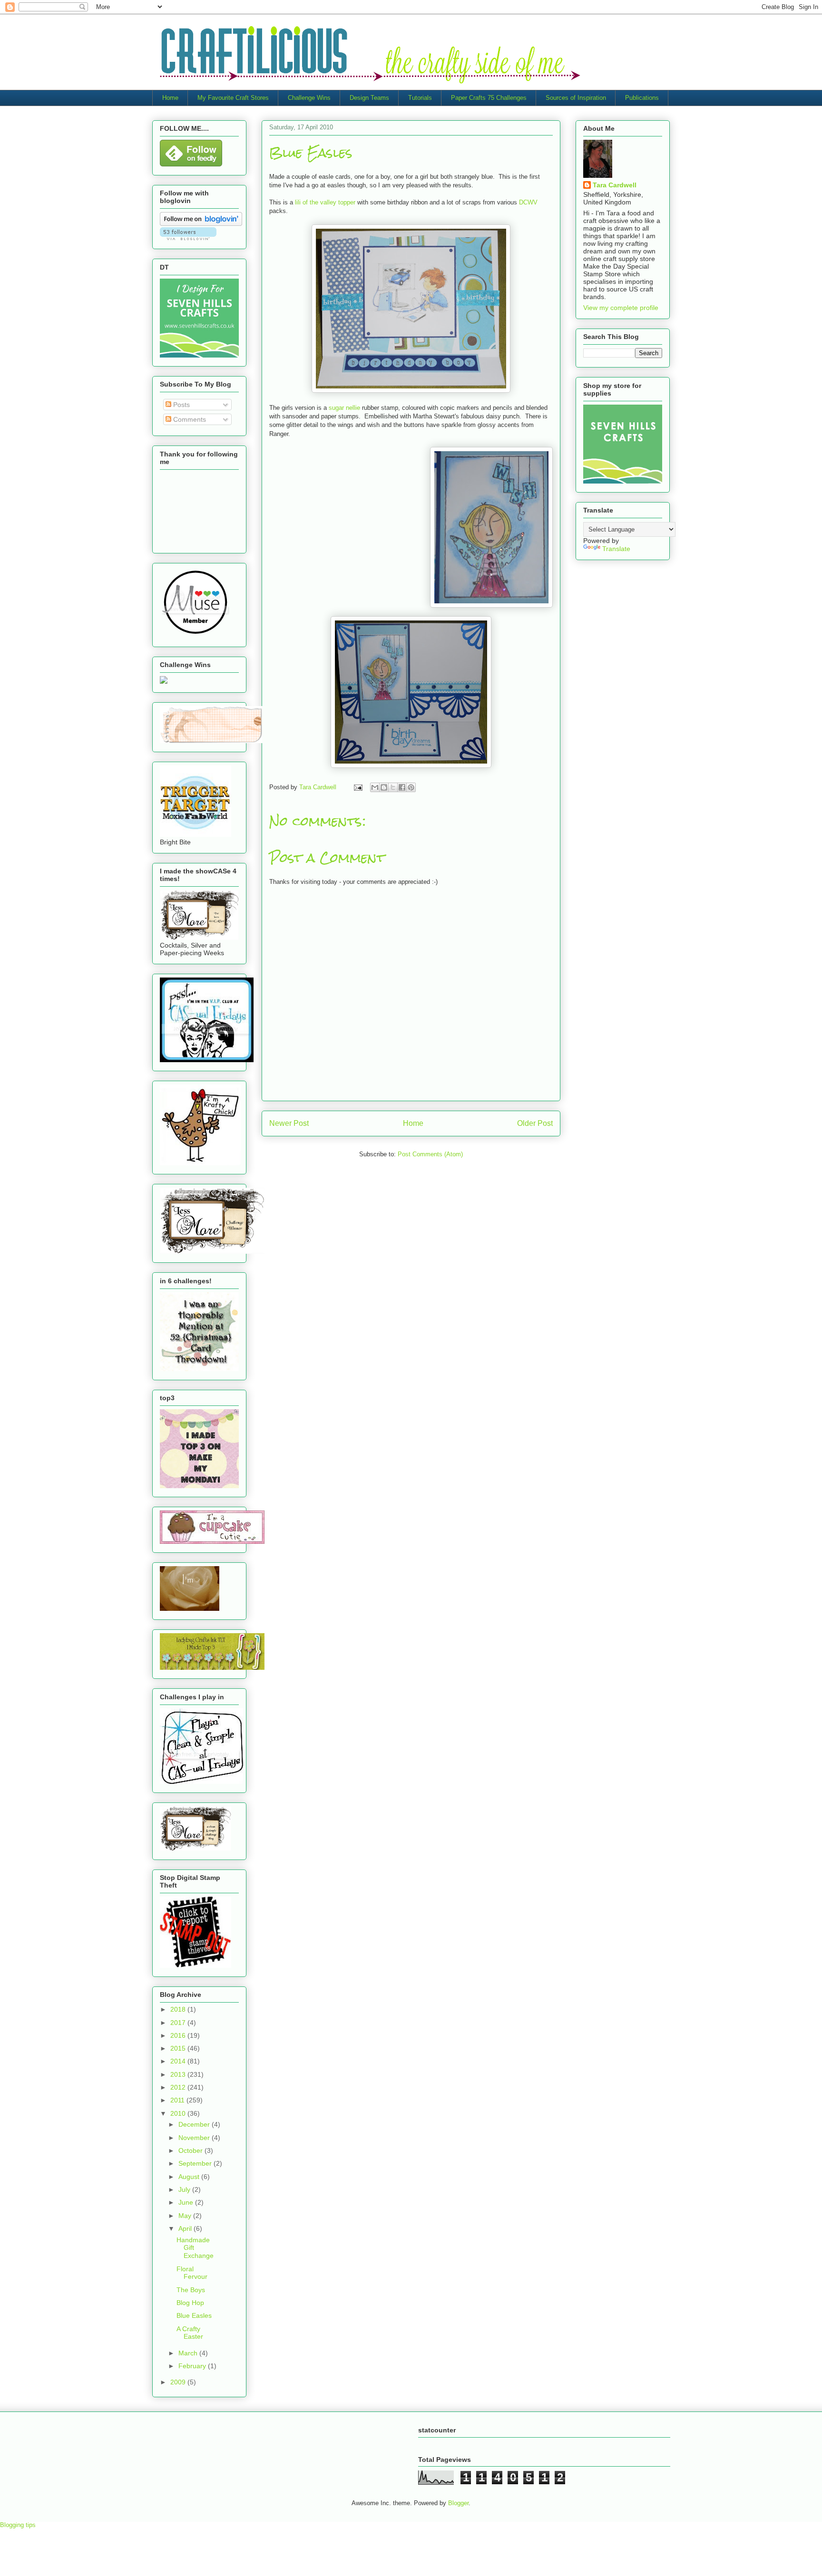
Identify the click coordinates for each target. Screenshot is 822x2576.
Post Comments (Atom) (430, 1154)
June (187, 2202)
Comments (189, 419)
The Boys (191, 2290)
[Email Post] (357, 787)
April (186, 2228)
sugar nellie (344, 408)
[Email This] (375, 787)
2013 (179, 2074)
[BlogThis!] (384, 787)
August (190, 2177)
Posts (181, 405)
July (185, 2189)
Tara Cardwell (615, 185)
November (195, 2138)
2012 (179, 2087)
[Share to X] (393, 787)
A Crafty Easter (190, 2333)
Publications (642, 98)
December (195, 2124)
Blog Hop (190, 2303)
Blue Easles (194, 2315)
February (193, 2366)
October (191, 2150)
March (189, 2353)
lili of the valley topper (325, 202)
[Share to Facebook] (402, 787)
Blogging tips (18, 2525)
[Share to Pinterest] (411, 787)
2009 (179, 2382)
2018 (179, 2009)
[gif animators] (190, 1608)
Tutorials (420, 98)
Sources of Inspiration (576, 98)
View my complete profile (621, 308)
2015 (179, 2048)
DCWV (528, 202)
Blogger (458, 2503)
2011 (178, 2100)
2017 (179, 2023)
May (186, 2216)
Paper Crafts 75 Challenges (489, 98)
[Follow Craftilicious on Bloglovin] (201, 223)
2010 (179, 2113)
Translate (616, 549)
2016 (179, 2035)
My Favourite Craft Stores (233, 98)
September (196, 2163)
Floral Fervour (192, 2273)
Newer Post (289, 1123)
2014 (179, 2061)
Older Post (535, 1123)
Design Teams (369, 98)
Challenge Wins (309, 98)
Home (170, 98)
